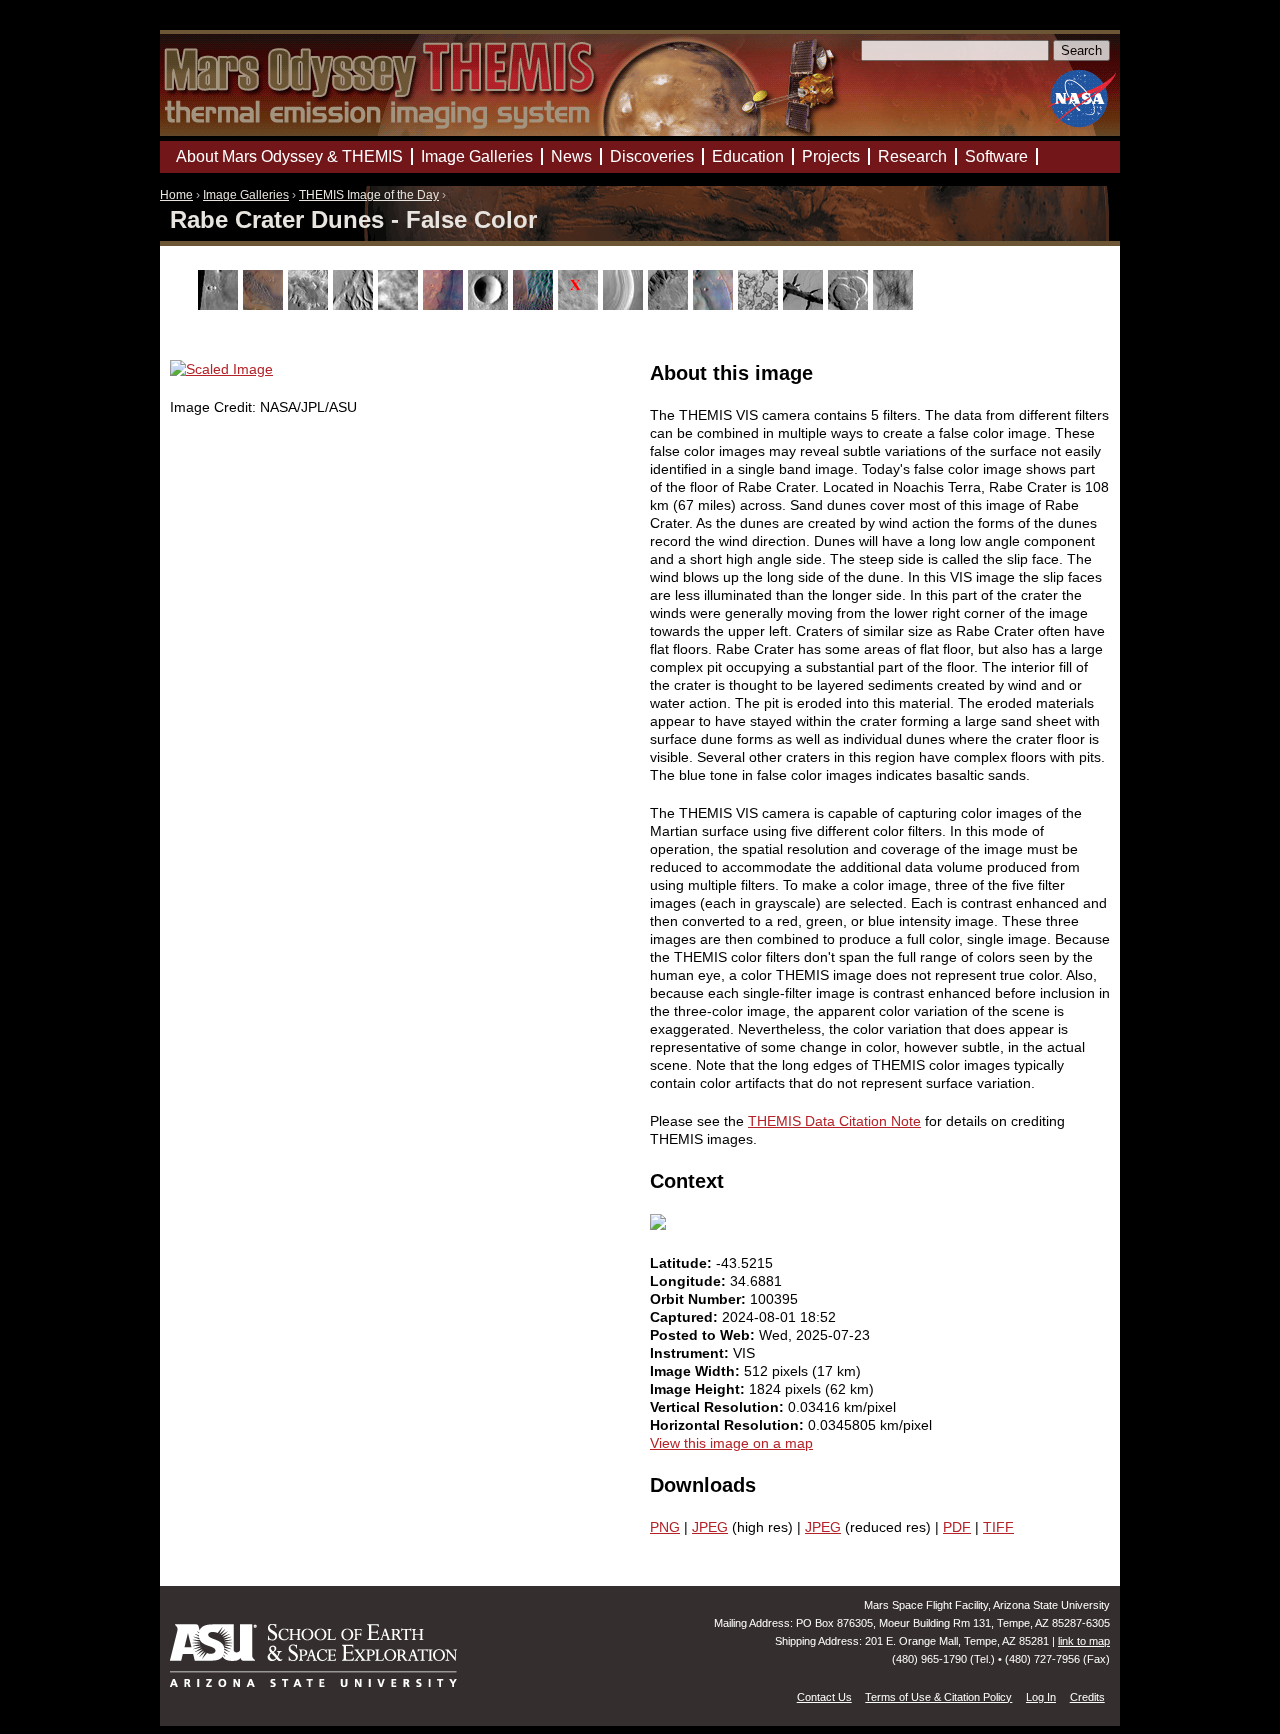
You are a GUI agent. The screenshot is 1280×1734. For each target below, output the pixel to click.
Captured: (686, 1317)
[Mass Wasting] (670, 305)
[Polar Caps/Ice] (760, 305)
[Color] (445, 305)
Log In (1041, 1697)
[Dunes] (535, 305)
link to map (1084, 1641)
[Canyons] (310, 305)
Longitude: (690, 1281)
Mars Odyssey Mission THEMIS (217, 24)
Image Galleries (246, 195)
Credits (1087, 1697)
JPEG (710, 1527)
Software (996, 156)
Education (748, 156)
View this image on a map (731, 1443)
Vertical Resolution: (719, 1407)
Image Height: (699, 1389)
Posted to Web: (704, 1335)
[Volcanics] (850, 305)
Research (912, 156)
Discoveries (652, 156)
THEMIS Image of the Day (369, 195)
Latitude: (683, 1263)
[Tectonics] (805, 305)
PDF (957, 1527)
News (571, 156)
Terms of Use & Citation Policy (938, 1697)
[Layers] (625, 305)
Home (176, 195)
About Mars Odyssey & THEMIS (289, 156)
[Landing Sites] (580, 305)
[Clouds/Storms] (400, 305)
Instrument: (691, 1353)
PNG (665, 1527)
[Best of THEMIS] (265, 305)
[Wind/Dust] (895, 305)
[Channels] (355, 305)
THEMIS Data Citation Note (834, 1121)
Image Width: (697, 1371)
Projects (831, 156)
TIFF (998, 1527)
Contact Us (824, 1697)
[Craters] (490, 305)
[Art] (220, 305)
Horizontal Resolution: (729, 1425)
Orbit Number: (700, 1299)
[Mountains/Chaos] (715, 305)
